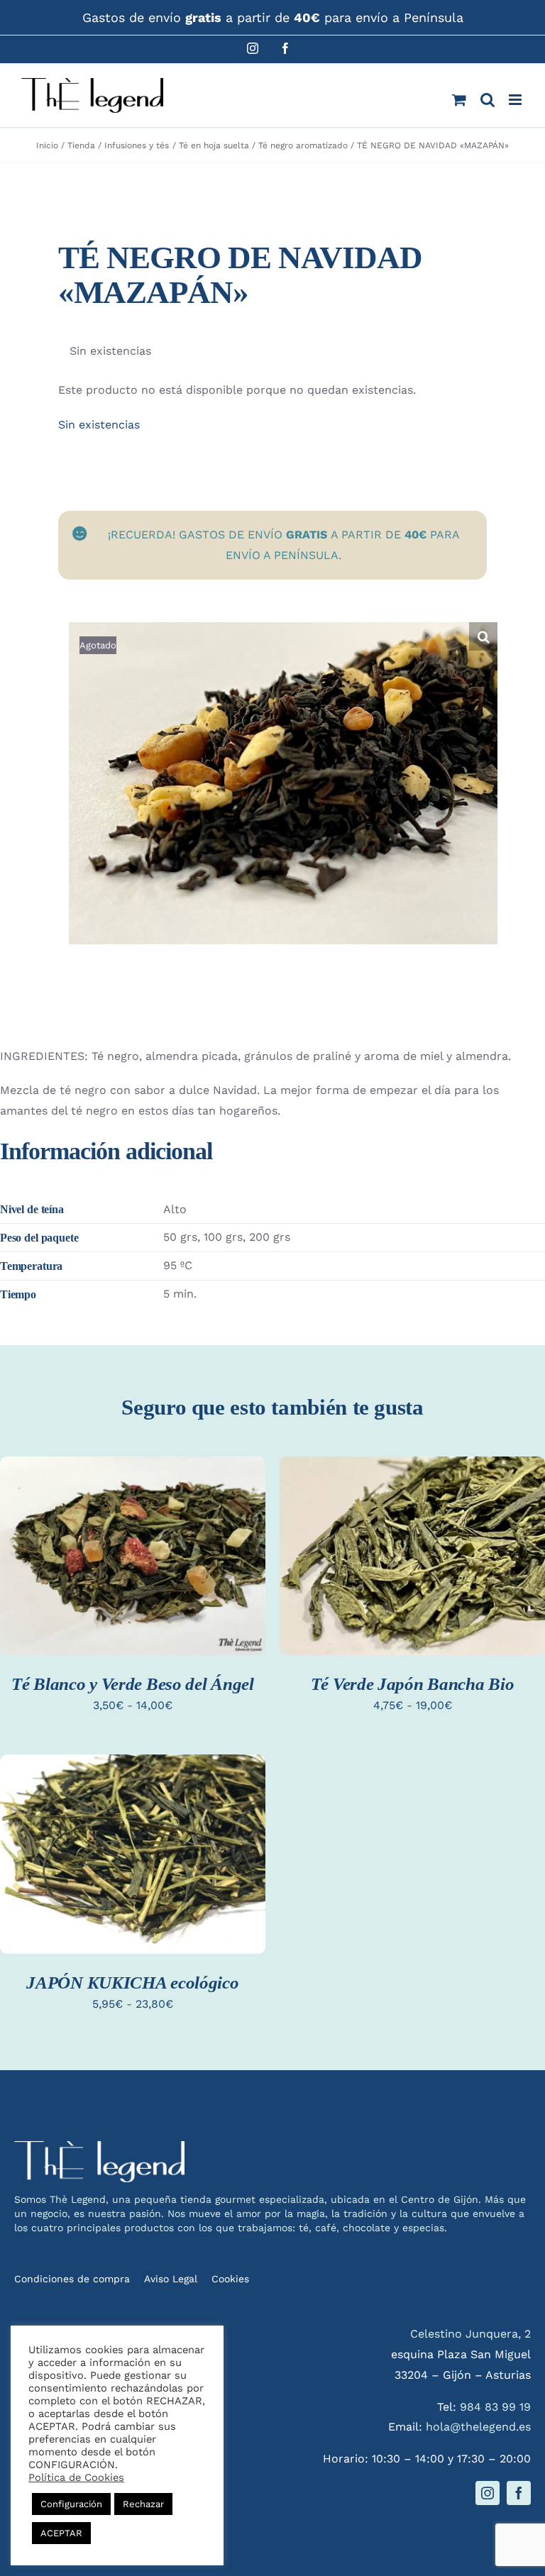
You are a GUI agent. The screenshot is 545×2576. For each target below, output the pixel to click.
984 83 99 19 (495, 2407)
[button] (483, 636)
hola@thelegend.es (478, 2427)
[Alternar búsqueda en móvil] (488, 100)
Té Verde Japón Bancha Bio (413, 1684)
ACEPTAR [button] (61, 2533)
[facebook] (519, 2493)
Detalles (46, 1572)
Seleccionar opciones (132, 1544)
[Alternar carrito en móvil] (459, 100)
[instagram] (488, 2493)
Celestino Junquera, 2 (470, 2334)
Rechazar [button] (143, 2504)
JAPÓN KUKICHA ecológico (132, 1983)
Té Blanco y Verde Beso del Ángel (133, 1684)
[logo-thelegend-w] (99, 2146)
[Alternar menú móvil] (516, 100)
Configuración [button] (71, 2504)
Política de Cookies (76, 2477)
